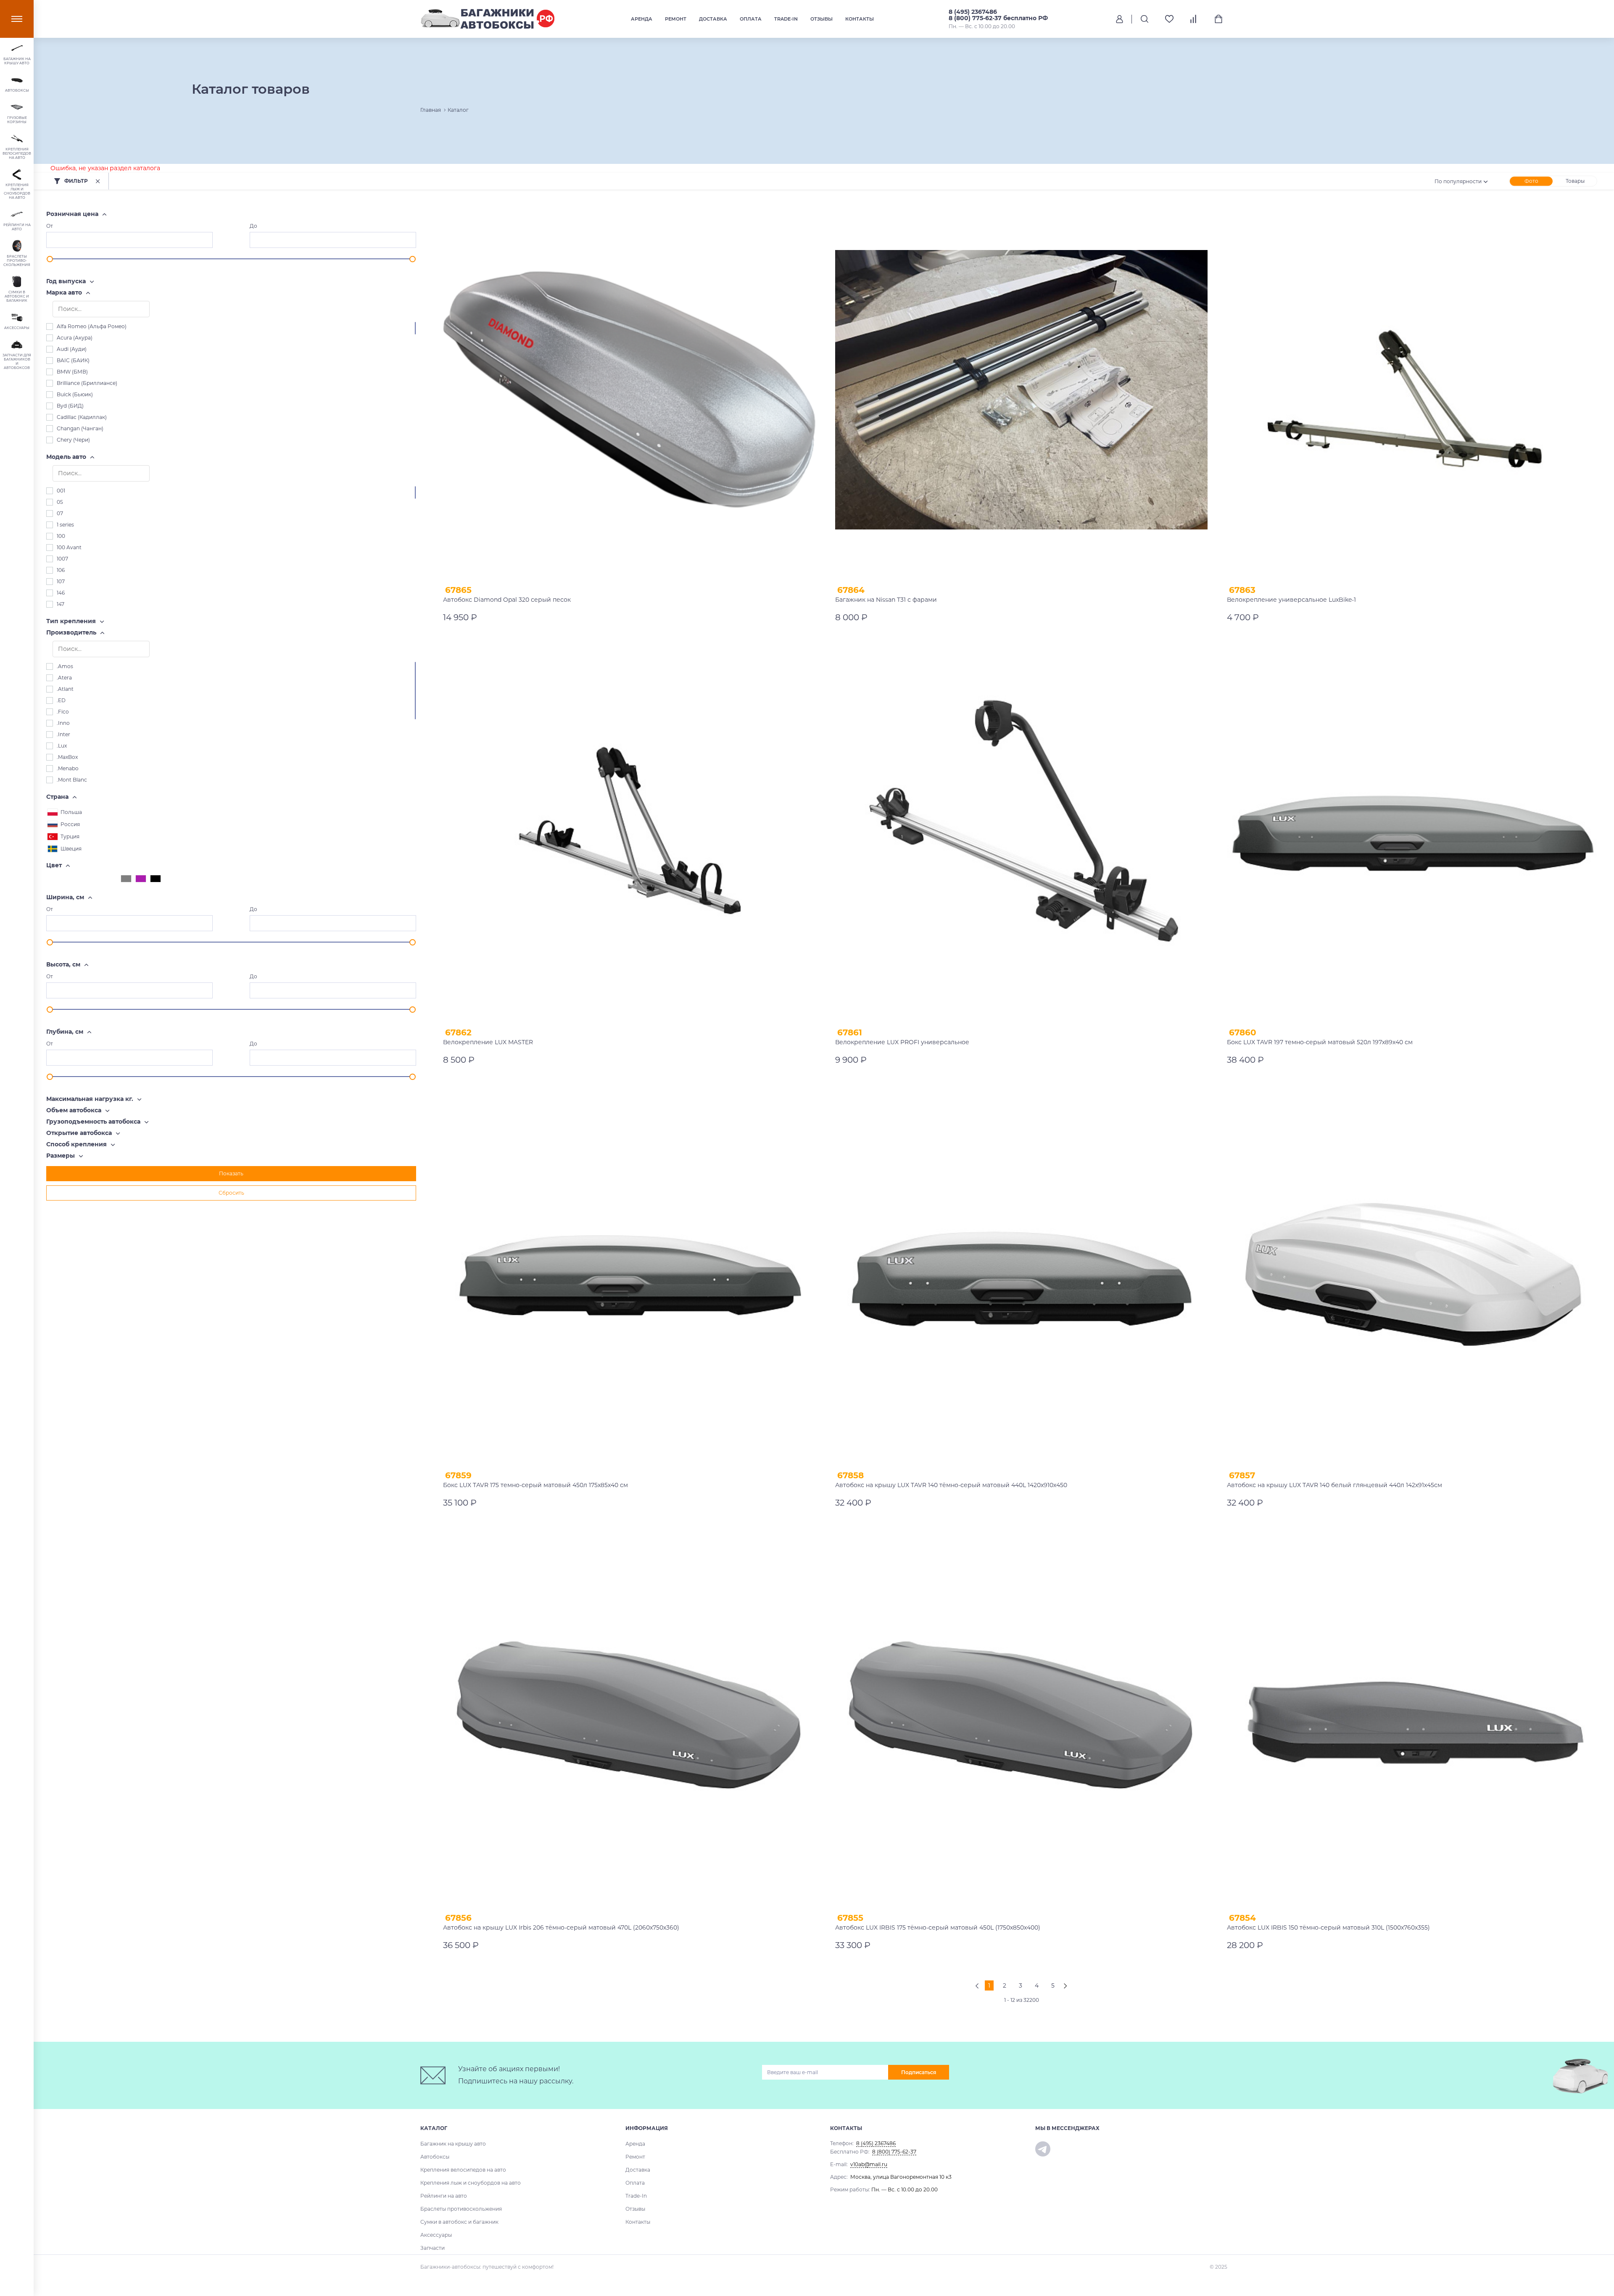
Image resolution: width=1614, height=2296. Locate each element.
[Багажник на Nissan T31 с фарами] (1022, 390)
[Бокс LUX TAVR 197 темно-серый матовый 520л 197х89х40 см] (1413, 833)
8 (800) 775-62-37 (894, 2152)
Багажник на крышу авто (453, 2144)
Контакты (860, 19)
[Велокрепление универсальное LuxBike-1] (1413, 390)
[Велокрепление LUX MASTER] (629, 833)
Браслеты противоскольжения (461, 2209)
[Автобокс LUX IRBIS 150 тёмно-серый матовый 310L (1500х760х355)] (1413, 1718)
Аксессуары (436, 2235)
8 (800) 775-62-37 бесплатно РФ (998, 18)
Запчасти (433, 2248)
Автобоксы (435, 2157)
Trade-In (786, 19)
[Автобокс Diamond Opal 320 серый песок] (629, 390)
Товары (1575, 181)
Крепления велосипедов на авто (463, 2170)
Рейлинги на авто (444, 2196)
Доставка (713, 19)
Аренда (642, 19)
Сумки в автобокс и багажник (459, 2222)
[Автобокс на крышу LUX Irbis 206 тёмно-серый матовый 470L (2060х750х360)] (629, 1718)
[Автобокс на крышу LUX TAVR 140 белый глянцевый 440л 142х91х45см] (1413, 1275)
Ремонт (676, 19)
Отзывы (822, 19)
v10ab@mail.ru (869, 2164)
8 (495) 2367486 (973, 12)
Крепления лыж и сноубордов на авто (471, 2183)
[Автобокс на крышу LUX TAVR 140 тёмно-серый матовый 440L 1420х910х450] (1022, 1275)
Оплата (751, 19)
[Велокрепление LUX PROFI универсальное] (1022, 833)
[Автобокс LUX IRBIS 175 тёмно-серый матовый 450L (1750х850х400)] (1022, 1718)
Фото (1531, 181)
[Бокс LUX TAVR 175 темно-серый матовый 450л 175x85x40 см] (629, 1275)
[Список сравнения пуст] (1194, 19)
